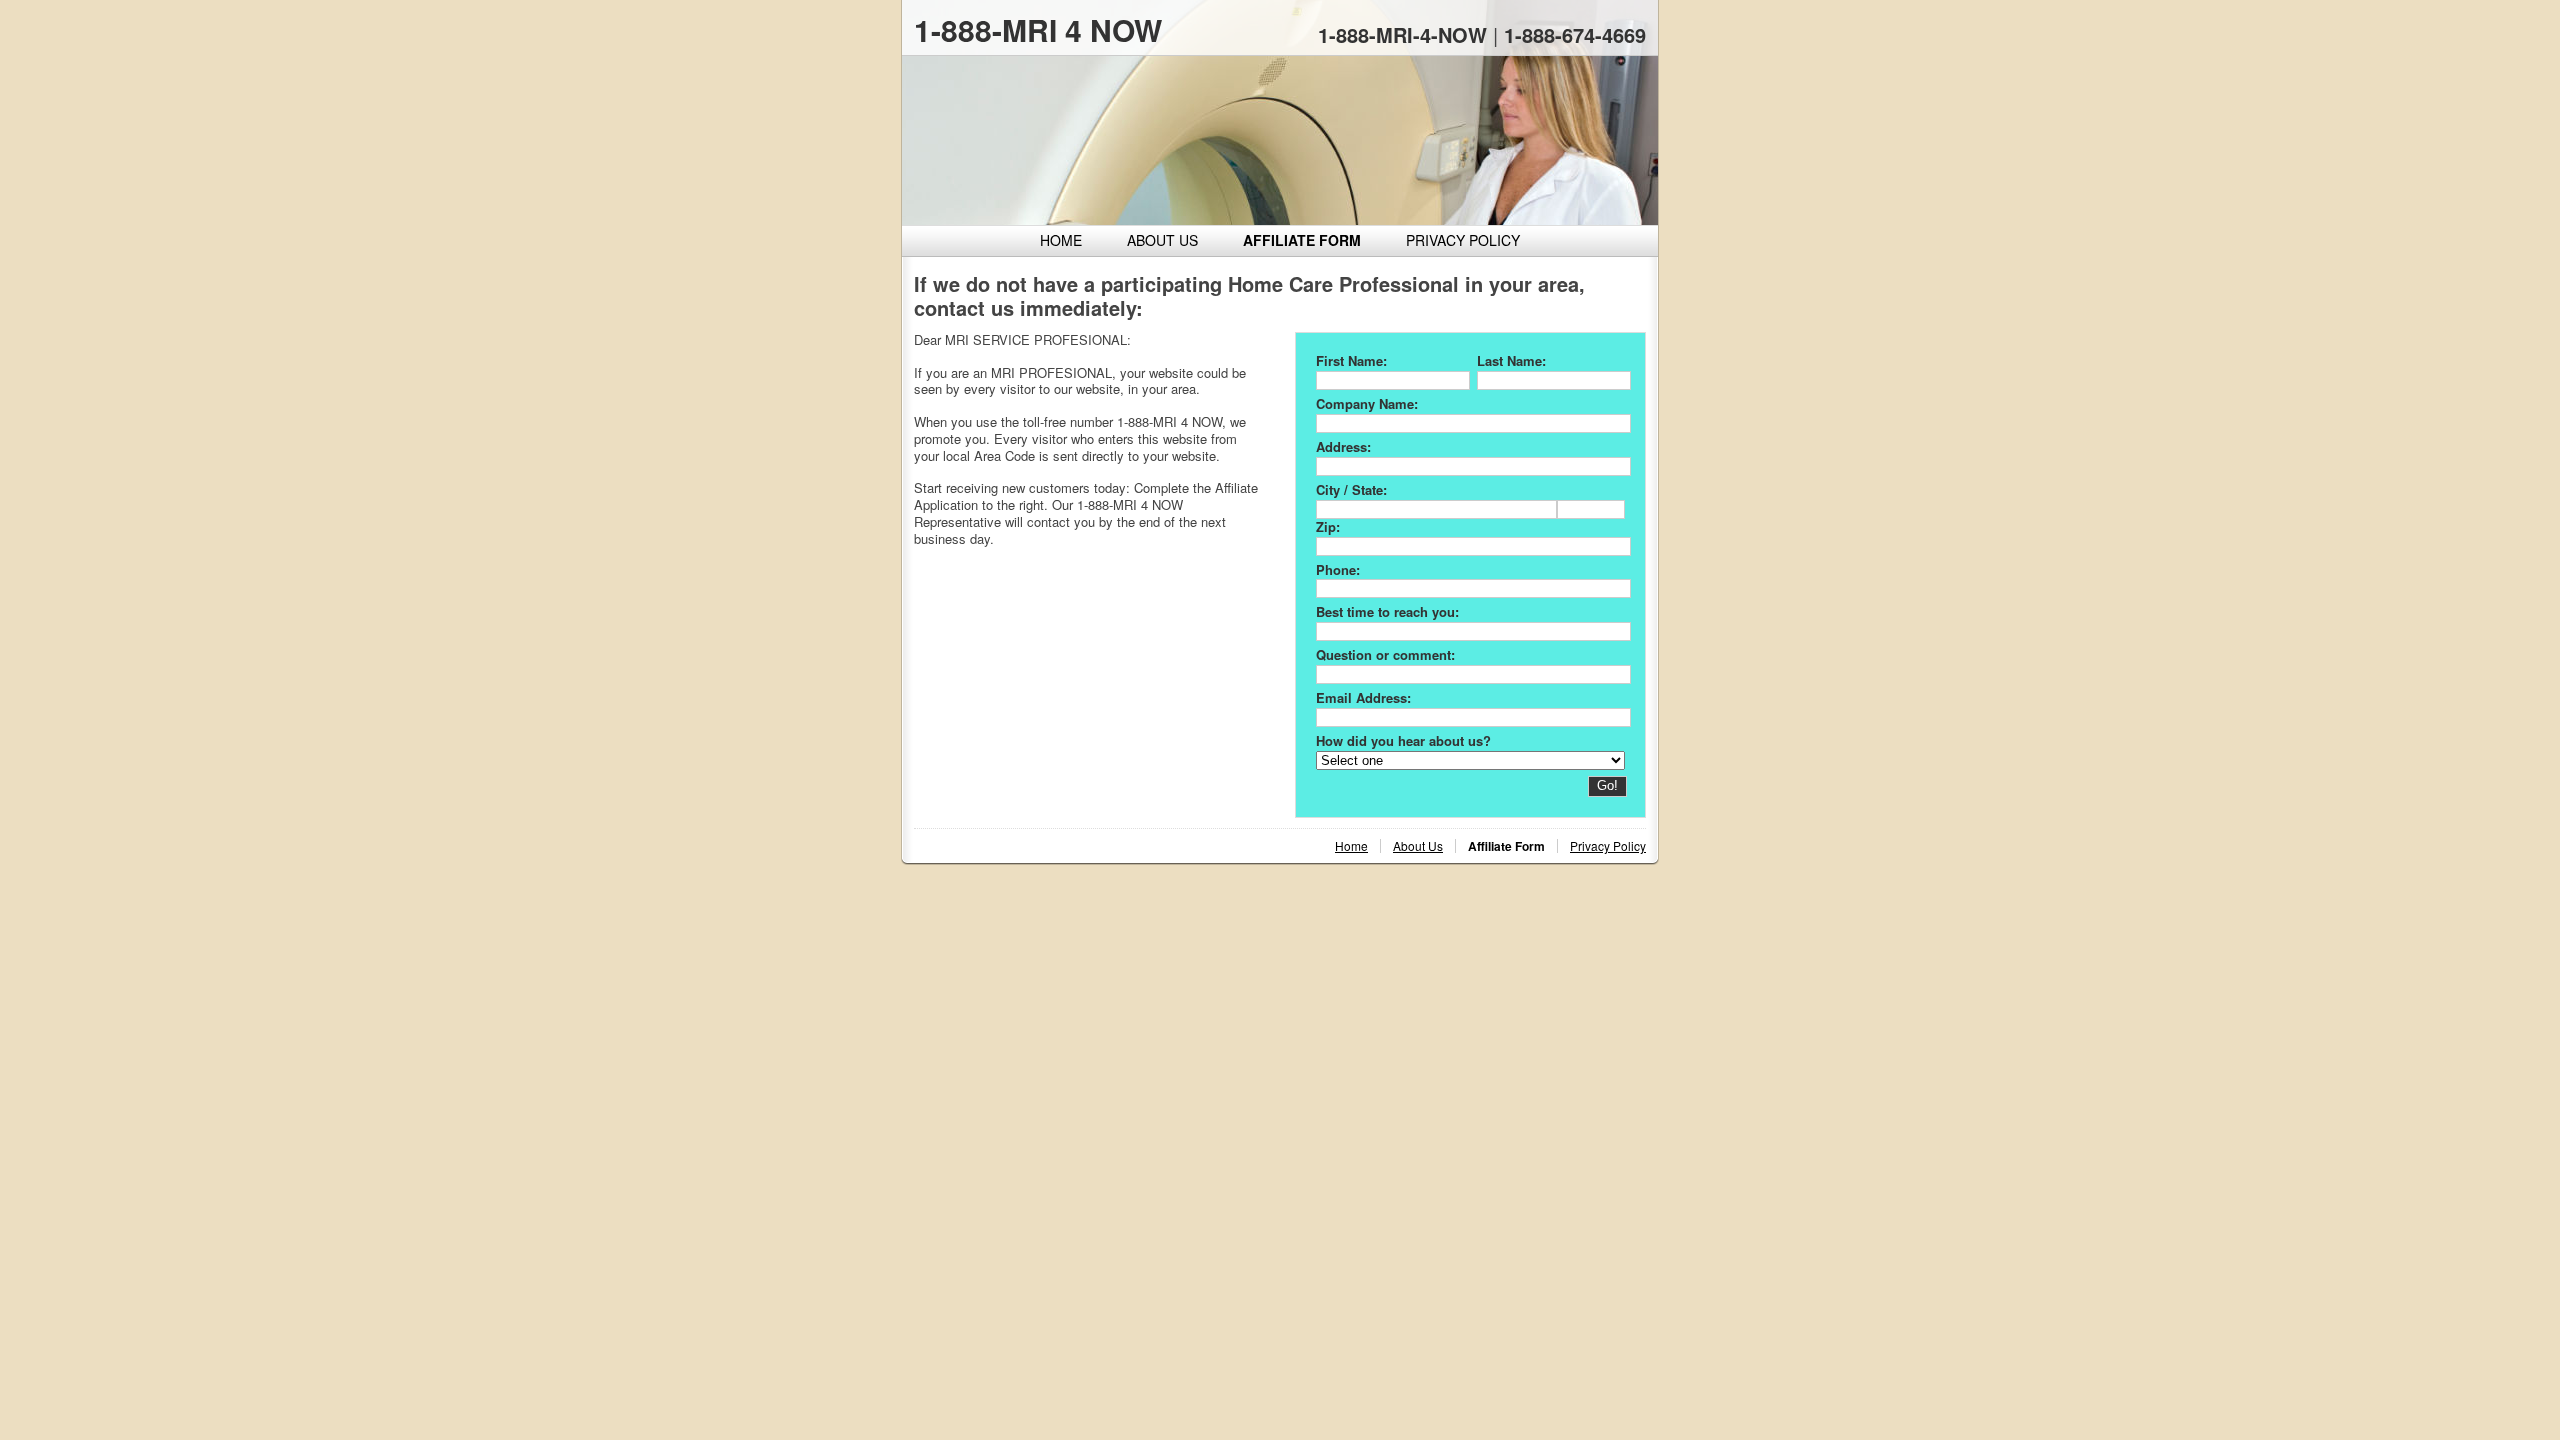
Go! (1607, 785)
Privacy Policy (1463, 240)
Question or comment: (1385, 654)
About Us (1162, 240)
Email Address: (1363, 697)
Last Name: (1511, 360)
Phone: (1338, 569)
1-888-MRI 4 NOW (1038, 30)
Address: (1343, 446)
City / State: (1351, 489)
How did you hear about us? (1403, 740)
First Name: (1351, 360)
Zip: (1328, 526)
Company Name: (1367, 403)
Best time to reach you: (1387, 611)
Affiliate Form (1302, 240)
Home (1061, 240)
